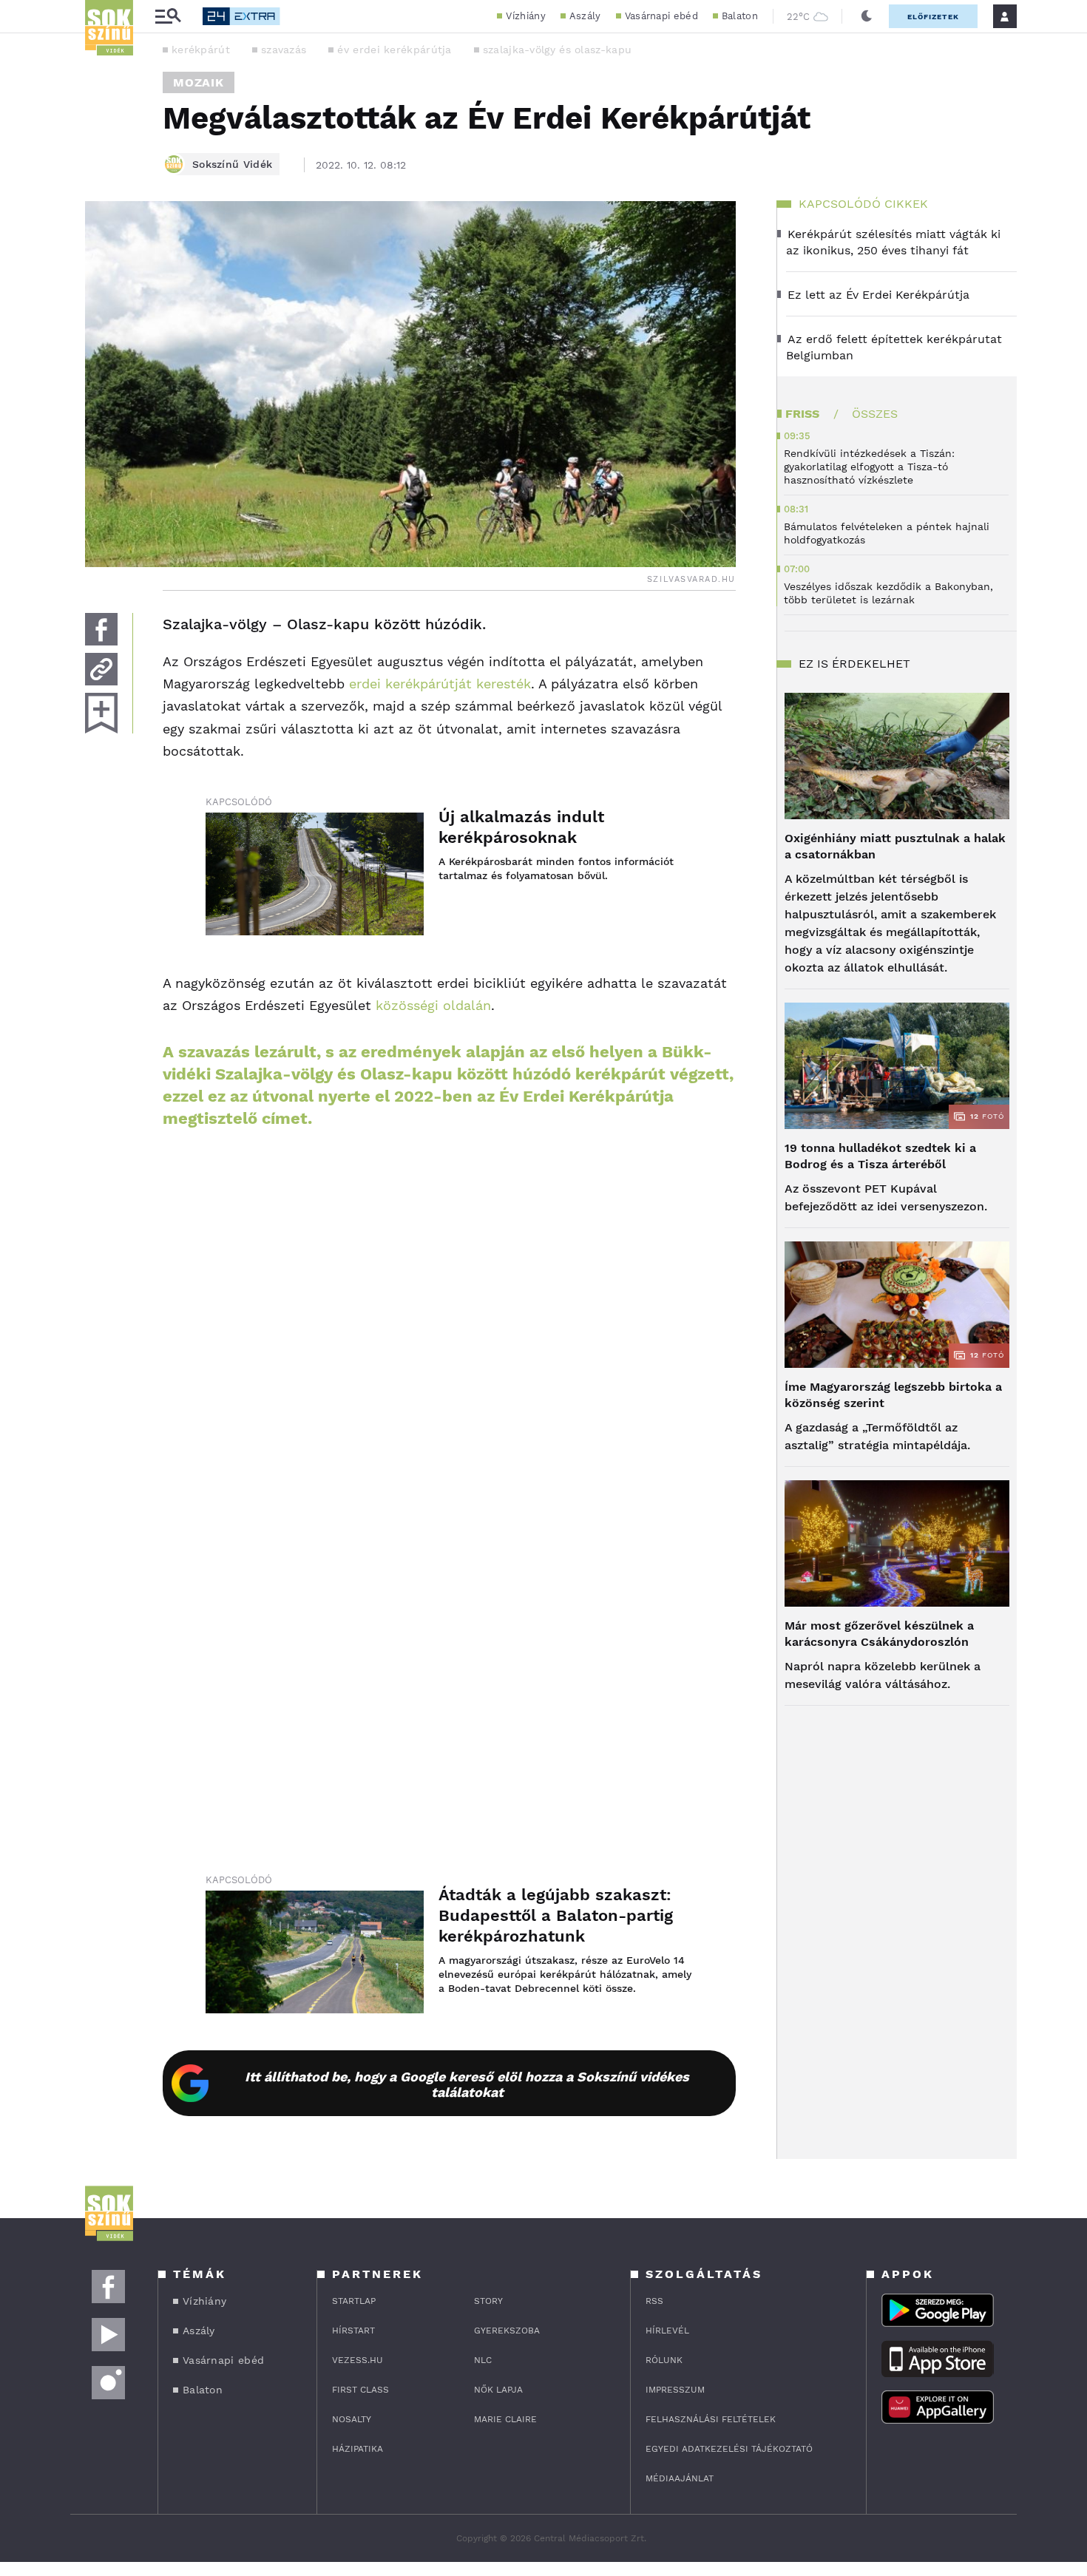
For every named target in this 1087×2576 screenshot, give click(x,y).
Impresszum (675, 2390)
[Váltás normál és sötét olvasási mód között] (867, 16)
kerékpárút (201, 50)
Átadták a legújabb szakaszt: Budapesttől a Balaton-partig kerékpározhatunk (556, 1915)
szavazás (284, 50)
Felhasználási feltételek (711, 2419)
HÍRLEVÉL (667, 2331)
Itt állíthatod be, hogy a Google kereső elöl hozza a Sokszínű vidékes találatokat (467, 2084)
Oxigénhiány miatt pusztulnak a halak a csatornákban (895, 846)
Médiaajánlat (680, 2478)
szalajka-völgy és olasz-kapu (557, 50)
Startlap (354, 2301)
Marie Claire (505, 2419)
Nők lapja (498, 2390)
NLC (483, 2360)
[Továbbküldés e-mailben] (101, 669)
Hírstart (353, 2331)
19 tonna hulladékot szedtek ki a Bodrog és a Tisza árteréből (880, 1156)
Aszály (585, 16)
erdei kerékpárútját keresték (440, 684)
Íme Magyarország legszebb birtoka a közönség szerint (893, 1395)
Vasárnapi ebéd (661, 16)
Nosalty (352, 2419)
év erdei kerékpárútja (394, 50)
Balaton (740, 16)
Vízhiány (525, 16)
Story (488, 2301)
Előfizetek (933, 17)
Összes (875, 414)
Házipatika (358, 2449)
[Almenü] (168, 17)
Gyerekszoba (507, 2331)
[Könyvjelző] (101, 713)
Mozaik (199, 82)
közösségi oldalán (433, 1005)
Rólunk (664, 2360)
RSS (654, 2301)
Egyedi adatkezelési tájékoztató (729, 2449)
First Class (360, 2390)
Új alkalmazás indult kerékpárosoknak (521, 827)
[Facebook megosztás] (101, 629)
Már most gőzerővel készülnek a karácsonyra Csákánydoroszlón (879, 1634)
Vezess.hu (358, 2360)
